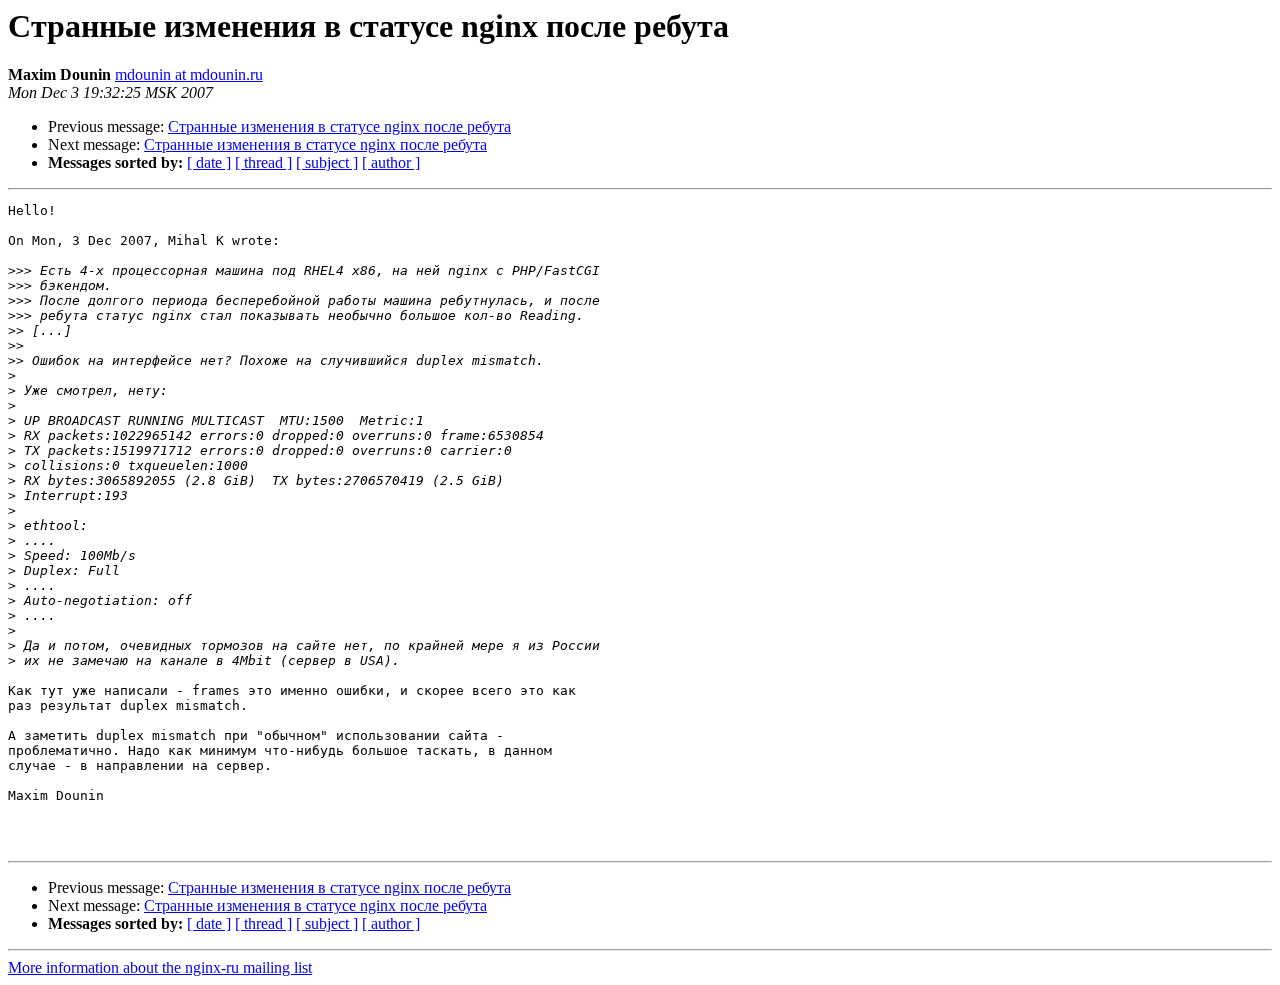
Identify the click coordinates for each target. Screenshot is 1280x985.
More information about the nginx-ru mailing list (160, 967)
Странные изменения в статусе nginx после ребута (339, 126)
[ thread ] (263, 162)
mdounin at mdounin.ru (189, 74)
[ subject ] (327, 162)
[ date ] (209, 162)
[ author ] (391, 162)
